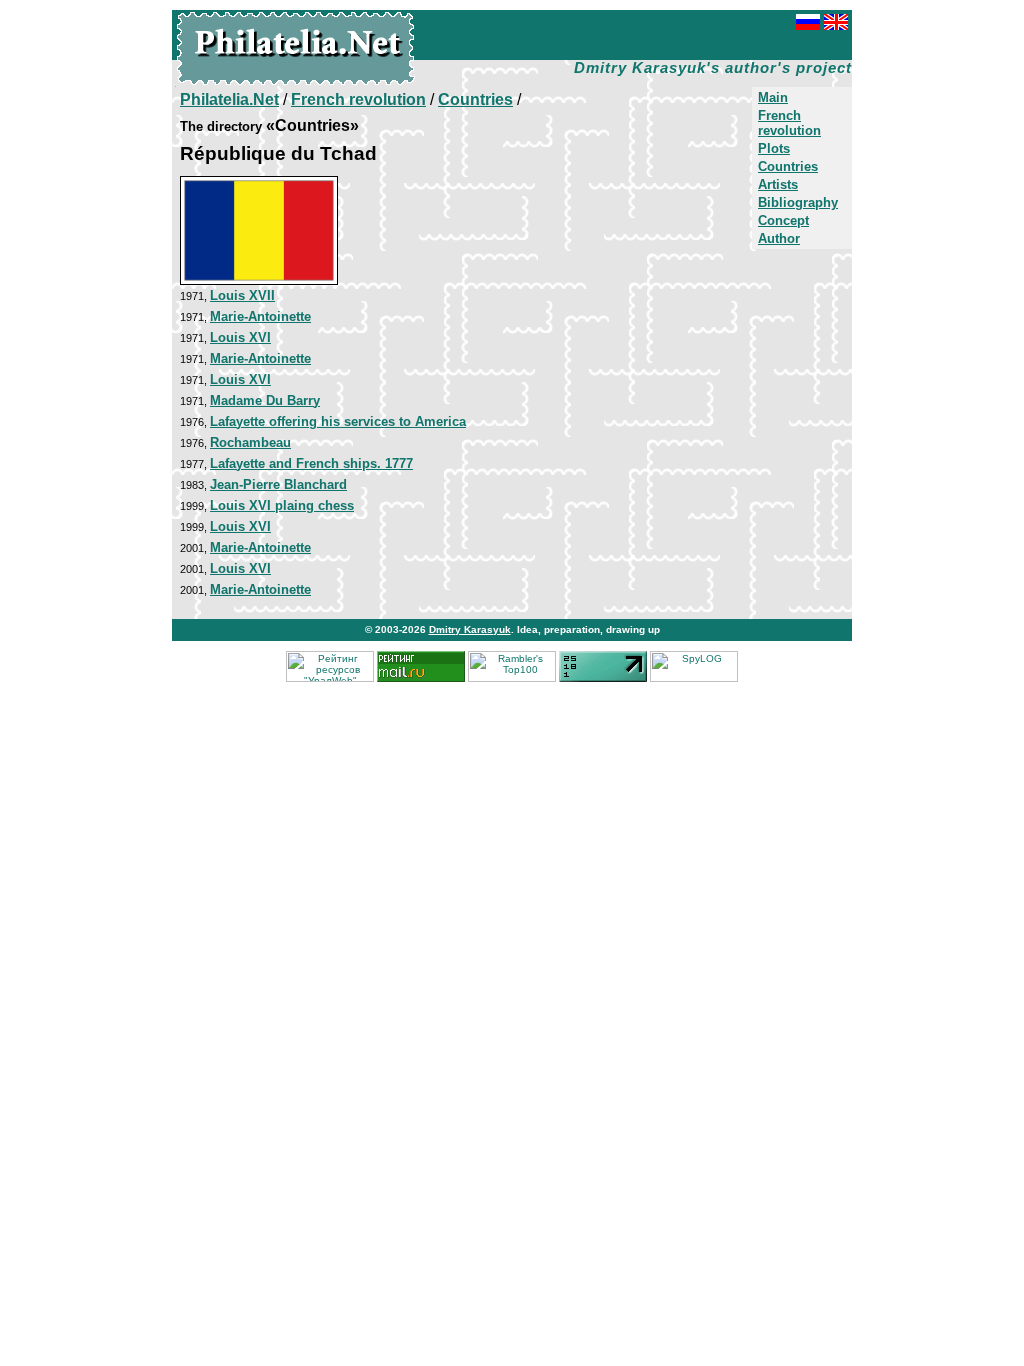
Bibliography (798, 202)
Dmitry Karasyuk (470, 629)
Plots (774, 148)
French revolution (789, 123)
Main (773, 97)
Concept (783, 220)
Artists (778, 184)
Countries (788, 166)
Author (779, 238)
